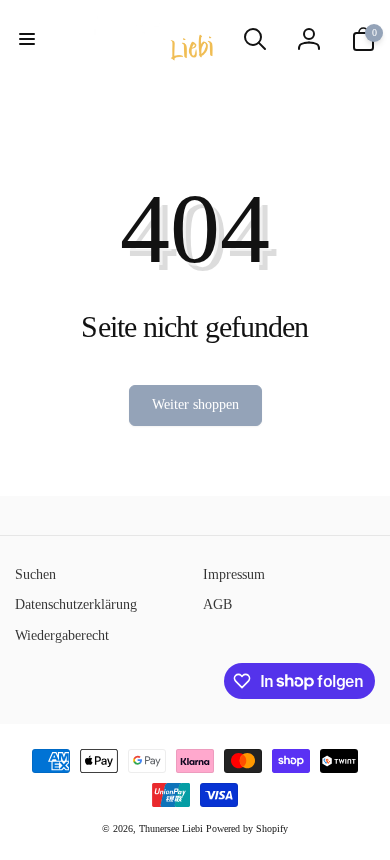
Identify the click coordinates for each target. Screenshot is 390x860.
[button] (27, 39)
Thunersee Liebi (171, 828)
